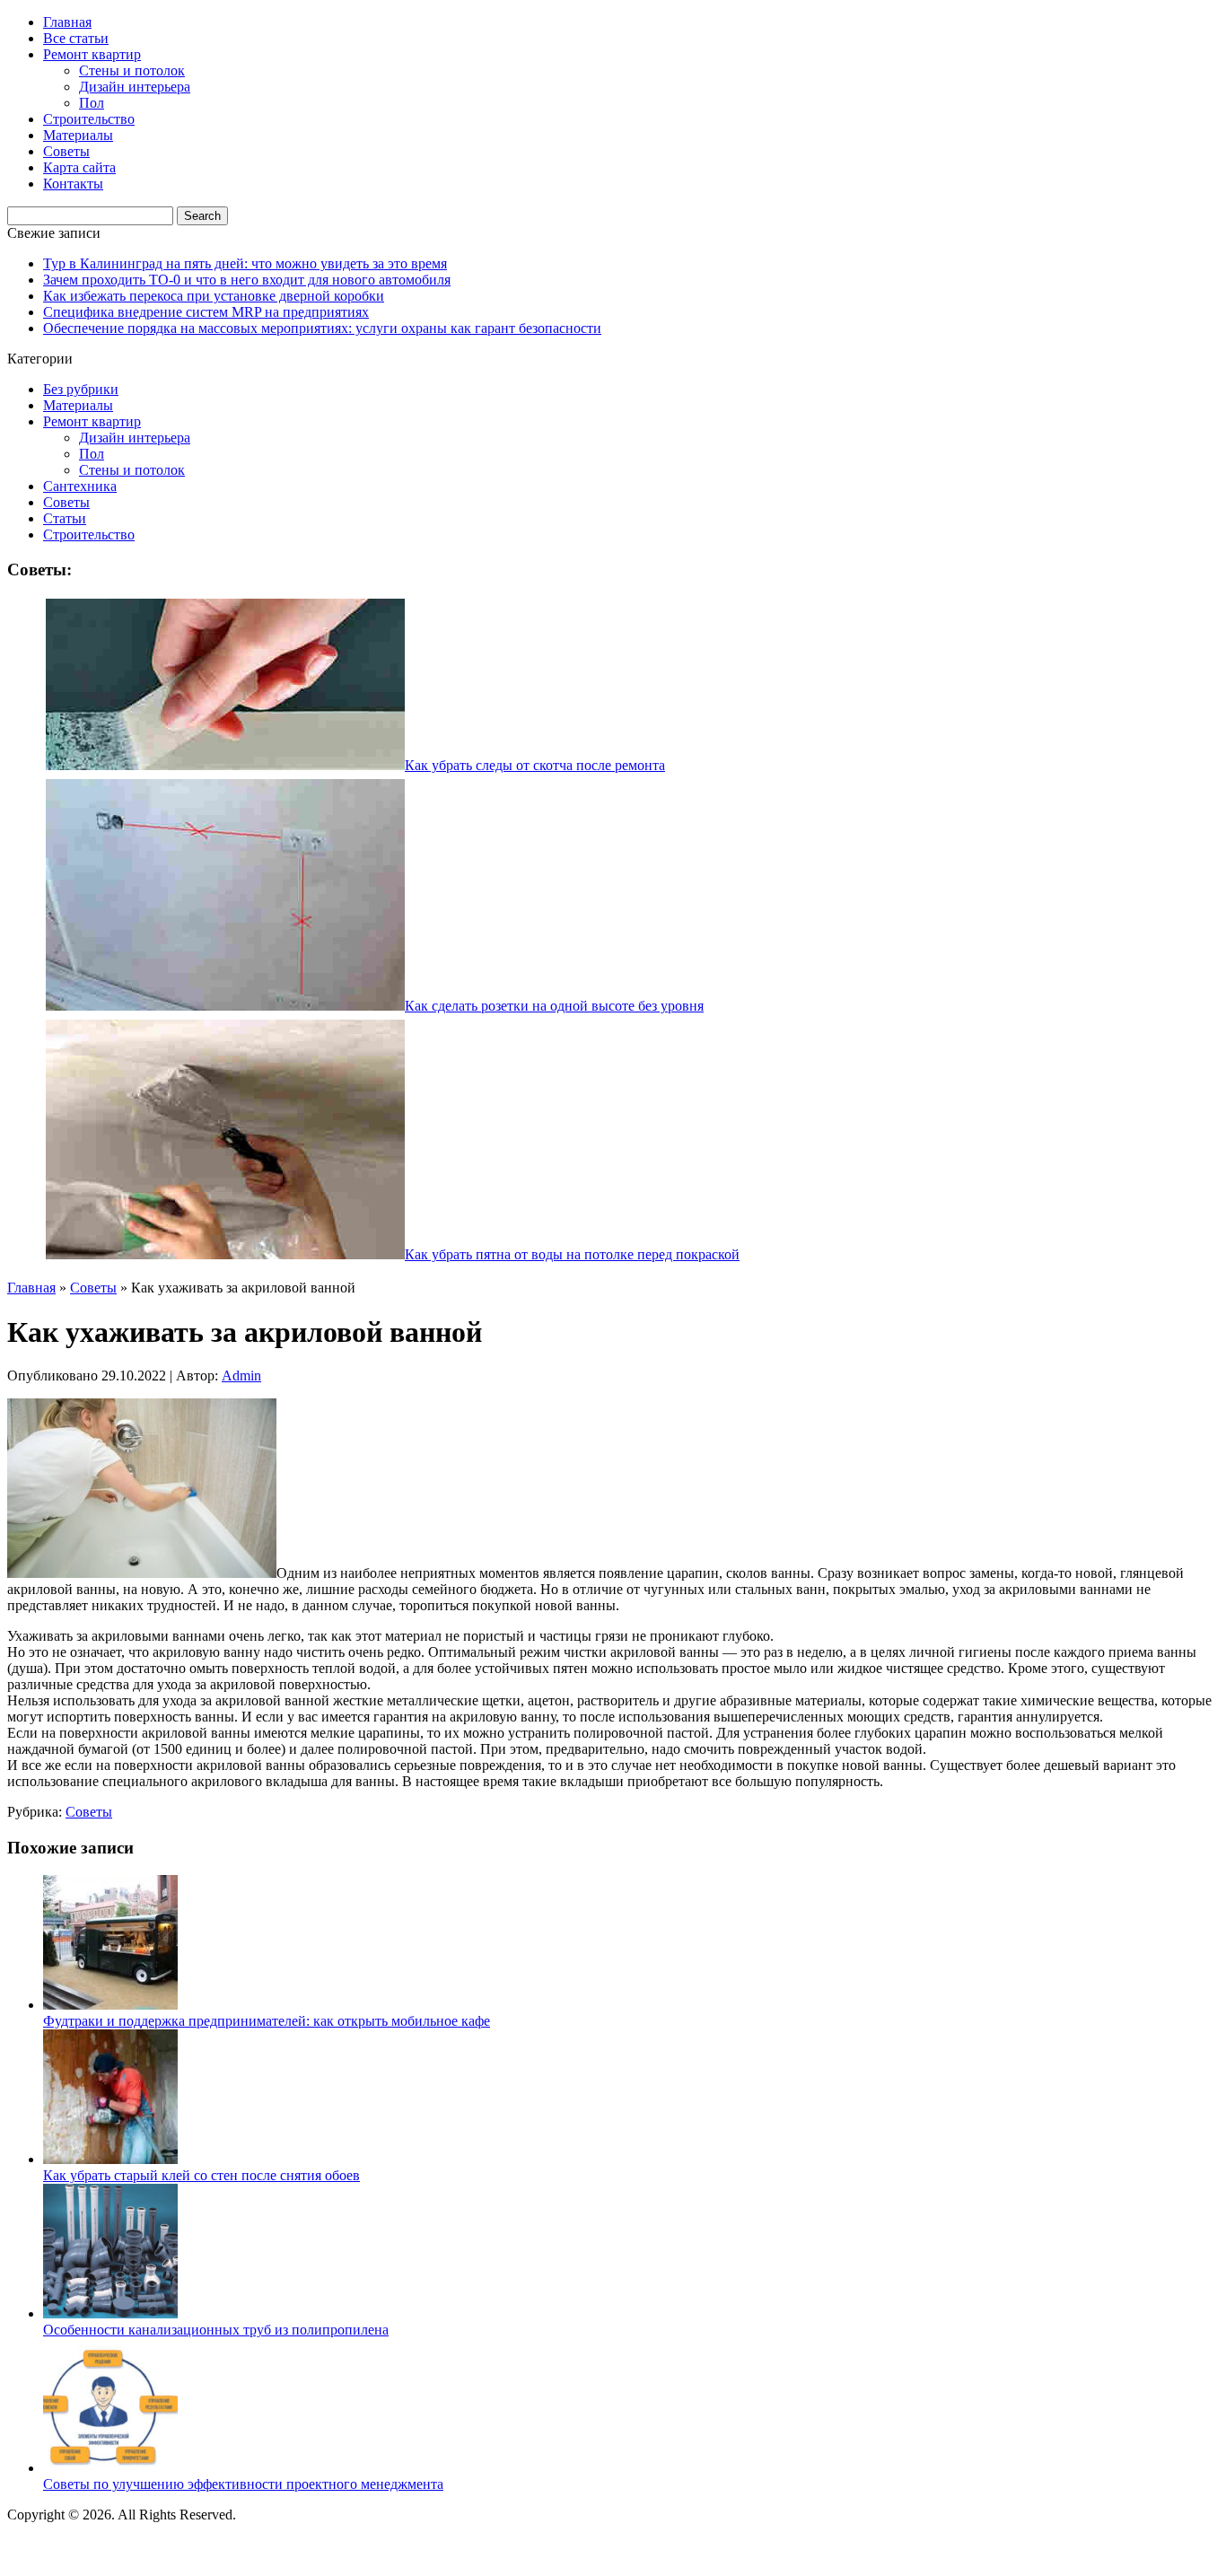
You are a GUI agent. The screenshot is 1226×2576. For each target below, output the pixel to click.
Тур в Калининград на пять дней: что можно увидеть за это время (245, 263)
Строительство (89, 119)
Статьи (65, 518)
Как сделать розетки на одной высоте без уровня (554, 1006)
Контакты (73, 184)
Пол (92, 103)
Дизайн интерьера (135, 87)
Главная (67, 22)
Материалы (78, 135)
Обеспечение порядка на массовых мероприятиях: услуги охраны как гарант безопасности (322, 328)
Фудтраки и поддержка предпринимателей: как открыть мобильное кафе (267, 2021)
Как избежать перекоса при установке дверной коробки (214, 296)
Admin (241, 1376)
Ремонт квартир (92, 54)
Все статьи (76, 38)
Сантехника (80, 486)
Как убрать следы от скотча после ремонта (535, 765)
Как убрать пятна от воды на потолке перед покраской (572, 1254)
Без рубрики (81, 389)
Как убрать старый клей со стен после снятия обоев (201, 2175)
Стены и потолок (132, 70)
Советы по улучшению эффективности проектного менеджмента (243, 2484)
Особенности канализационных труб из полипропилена (216, 2330)
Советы (66, 151)
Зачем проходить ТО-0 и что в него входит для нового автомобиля (247, 280)
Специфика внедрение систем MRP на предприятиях (206, 312)
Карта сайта (79, 167)
